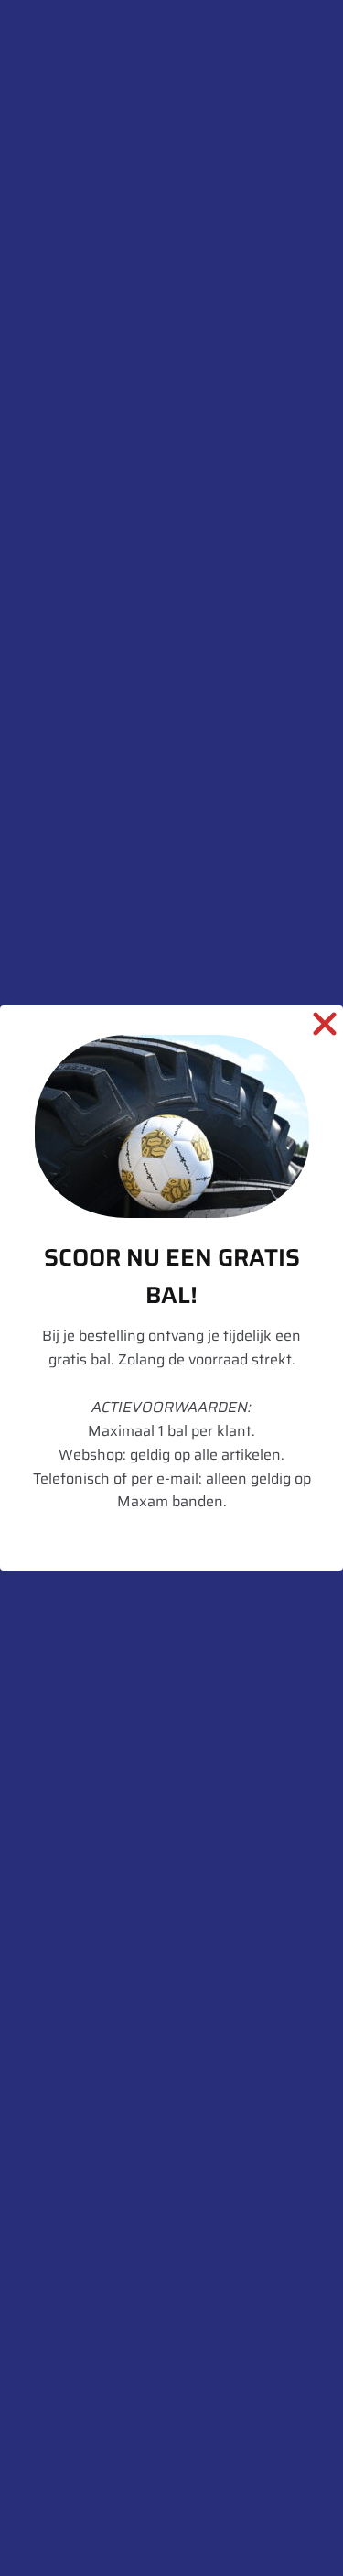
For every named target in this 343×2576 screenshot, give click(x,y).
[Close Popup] (325, 1027)
